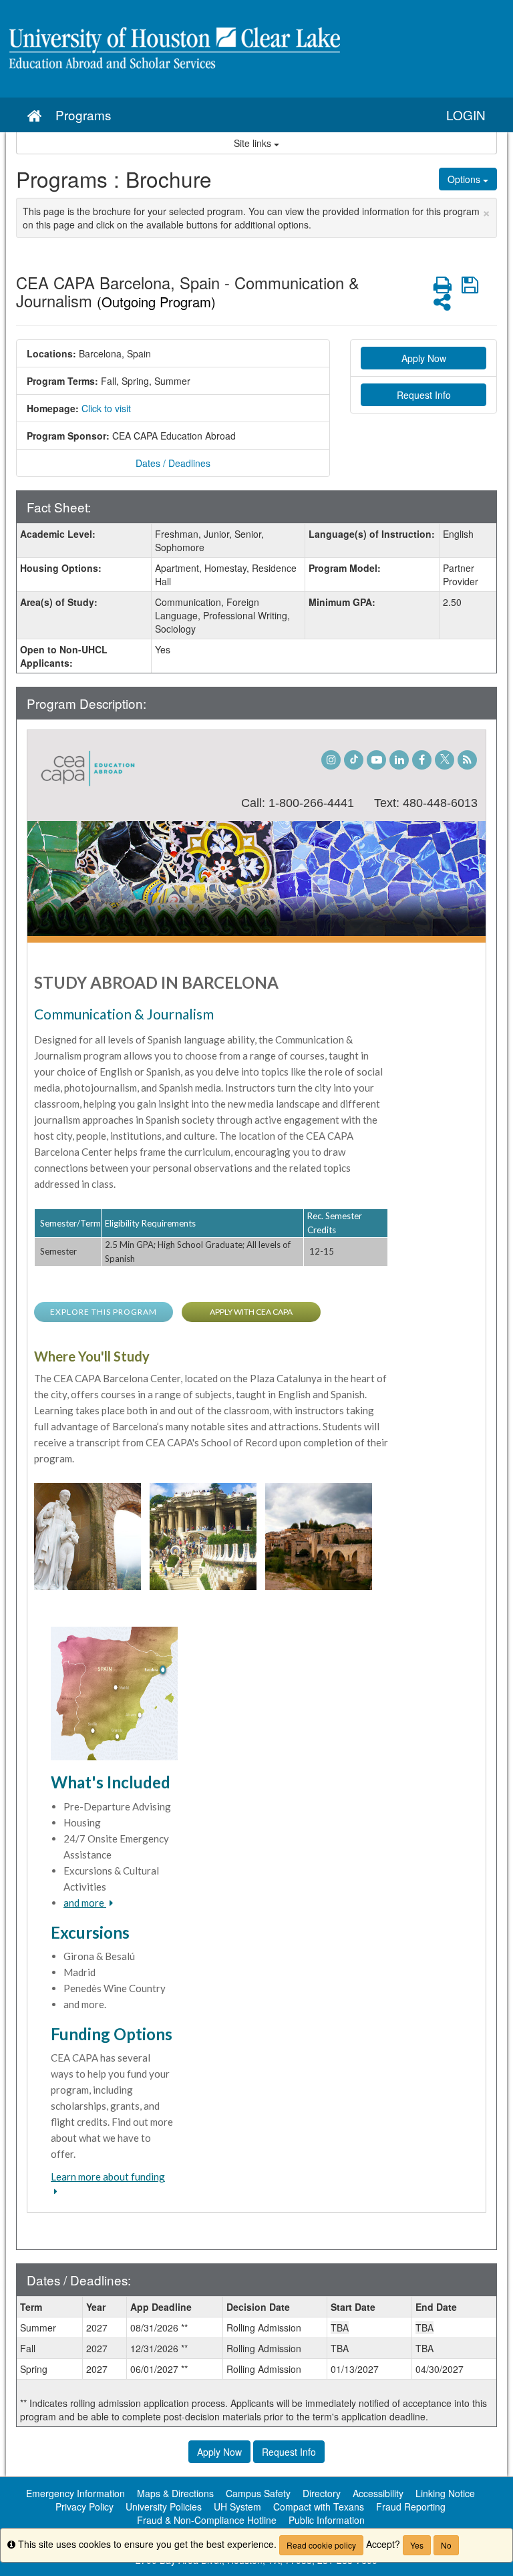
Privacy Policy (84, 2507)
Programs (83, 115)
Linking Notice (445, 2493)
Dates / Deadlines (173, 463)
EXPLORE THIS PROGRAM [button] (104, 1312)
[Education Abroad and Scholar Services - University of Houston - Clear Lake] (256, 49)
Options (465, 179)
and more (85, 1903)
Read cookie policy (321, 2545)
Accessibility (378, 2493)
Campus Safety (258, 2493)
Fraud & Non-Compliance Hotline (207, 2520)
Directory (322, 2493)
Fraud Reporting (411, 2507)
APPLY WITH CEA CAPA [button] (251, 1312)
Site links (254, 143)
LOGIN (466, 115)
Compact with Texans (319, 2507)
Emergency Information (75, 2493)
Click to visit (106, 408)
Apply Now (424, 358)
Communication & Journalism (124, 1014)
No (446, 2545)
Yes (417, 2545)
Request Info (424, 395)
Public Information (327, 2520)
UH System (237, 2507)
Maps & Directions (175, 2493)
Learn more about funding (108, 2177)
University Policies (164, 2507)
